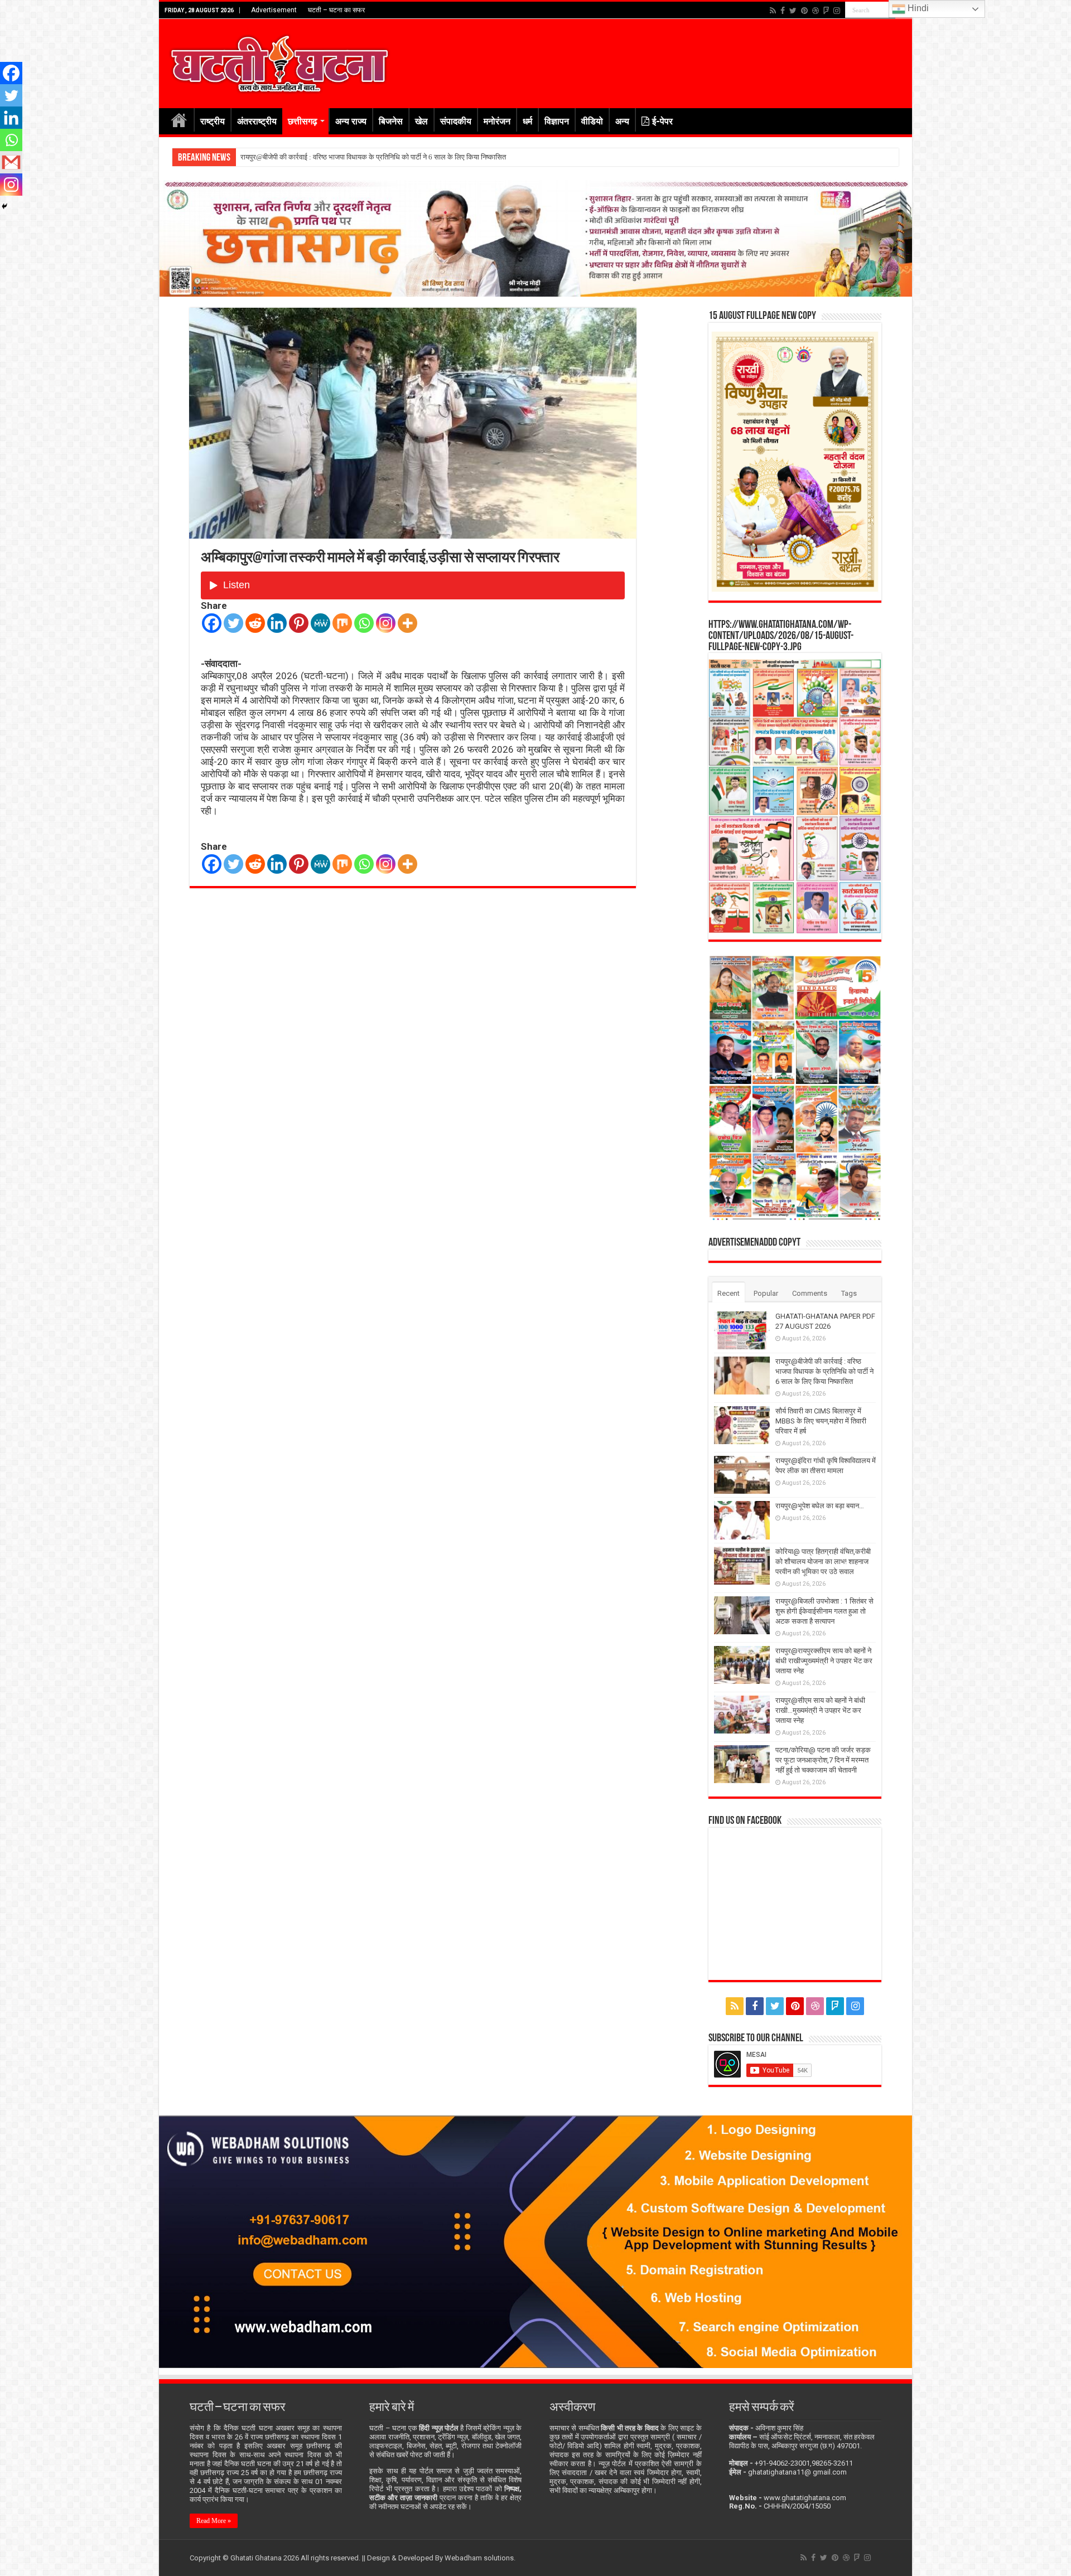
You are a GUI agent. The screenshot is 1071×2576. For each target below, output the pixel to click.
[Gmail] (11, 162)
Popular (766, 1293)
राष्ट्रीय (213, 121)
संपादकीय (456, 121)
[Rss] (773, 11)
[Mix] (342, 623)
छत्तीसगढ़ (303, 121)
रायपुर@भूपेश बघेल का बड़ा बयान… (820, 1506)
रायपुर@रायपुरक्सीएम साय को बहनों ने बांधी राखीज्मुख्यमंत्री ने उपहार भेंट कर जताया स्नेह (824, 1661)
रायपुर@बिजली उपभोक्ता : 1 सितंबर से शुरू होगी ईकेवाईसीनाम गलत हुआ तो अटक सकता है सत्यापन (824, 1611)
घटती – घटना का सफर (336, 10)
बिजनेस (391, 121)
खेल (421, 121)
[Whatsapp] (364, 623)
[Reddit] (255, 623)
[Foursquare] (826, 11)
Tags (849, 1293)
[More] (407, 623)
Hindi (917, 8)
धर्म (527, 121)
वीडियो (592, 121)
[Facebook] (783, 11)
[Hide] (4, 206)
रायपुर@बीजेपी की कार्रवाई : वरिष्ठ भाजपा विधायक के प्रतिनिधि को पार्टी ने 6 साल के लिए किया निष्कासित (824, 1371)
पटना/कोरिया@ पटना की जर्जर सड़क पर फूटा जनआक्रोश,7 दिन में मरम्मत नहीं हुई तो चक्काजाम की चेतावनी (823, 1760)
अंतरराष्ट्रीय (257, 121)
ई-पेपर (662, 121)
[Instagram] (386, 623)
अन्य (622, 121)
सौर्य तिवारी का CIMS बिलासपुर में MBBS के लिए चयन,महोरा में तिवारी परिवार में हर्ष (347, 157)
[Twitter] (793, 11)
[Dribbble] (816, 11)
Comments (810, 1293)
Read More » (214, 2521)
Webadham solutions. (480, 2558)
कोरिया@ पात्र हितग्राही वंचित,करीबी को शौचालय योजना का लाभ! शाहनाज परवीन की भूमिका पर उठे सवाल (823, 1561)
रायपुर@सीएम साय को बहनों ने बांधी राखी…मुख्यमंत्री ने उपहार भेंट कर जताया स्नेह (820, 1710)
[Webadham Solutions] (535, 2241)
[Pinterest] (804, 11)
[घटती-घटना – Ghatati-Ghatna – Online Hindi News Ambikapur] (279, 61)
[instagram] (837, 11)
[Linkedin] (277, 623)
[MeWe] (320, 623)
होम (179, 120)
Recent (729, 1293)
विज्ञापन (557, 121)
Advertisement (274, 10)
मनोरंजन (497, 121)
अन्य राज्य (351, 121)
